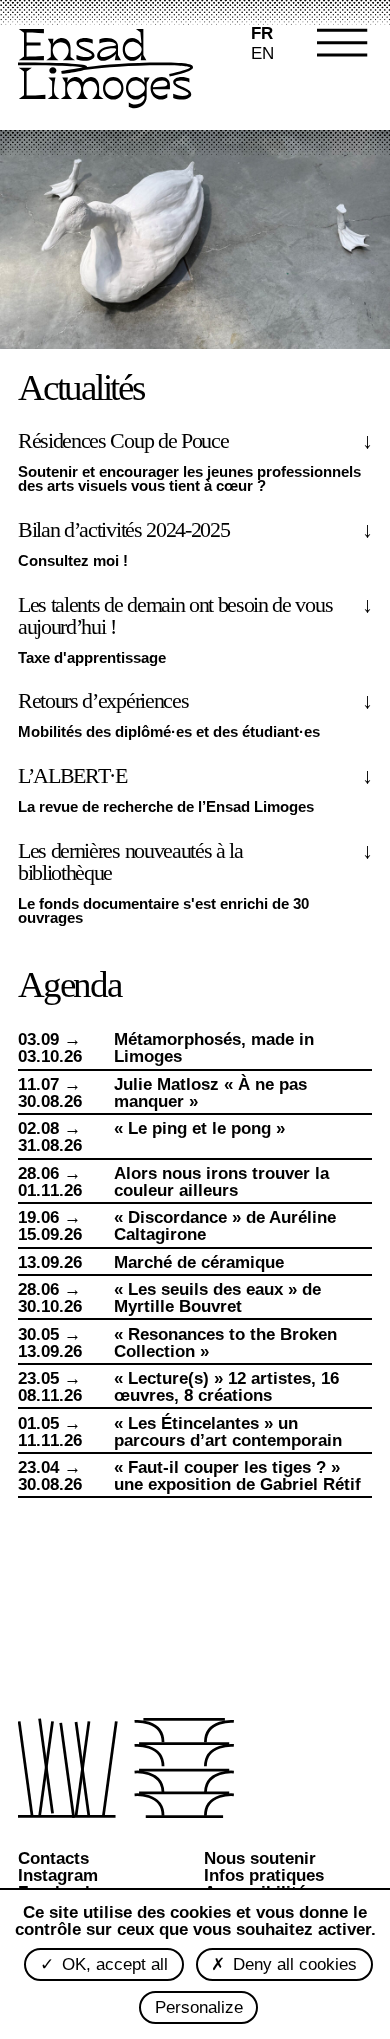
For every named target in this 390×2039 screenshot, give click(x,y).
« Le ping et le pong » (199, 1128)
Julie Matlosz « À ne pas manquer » (210, 1093)
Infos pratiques (264, 1875)
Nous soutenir (260, 1858)
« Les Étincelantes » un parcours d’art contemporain (228, 1432)
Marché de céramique (199, 1262)
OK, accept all (112, 1964)
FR (262, 33)
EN (262, 53)
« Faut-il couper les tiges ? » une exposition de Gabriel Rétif (237, 1476)
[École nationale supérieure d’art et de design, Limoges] (105, 70)
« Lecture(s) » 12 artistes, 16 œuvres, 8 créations (226, 1387)
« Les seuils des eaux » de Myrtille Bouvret (217, 1298)
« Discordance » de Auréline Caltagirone (225, 1226)
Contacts (53, 1858)
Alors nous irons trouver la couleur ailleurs (221, 1182)
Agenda (69, 984)
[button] (334, 70)
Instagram (58, 1875)
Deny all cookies (292, 1964)
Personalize (199, 2007)
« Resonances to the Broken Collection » (225, 1343)
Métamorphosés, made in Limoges (214, 1048)
